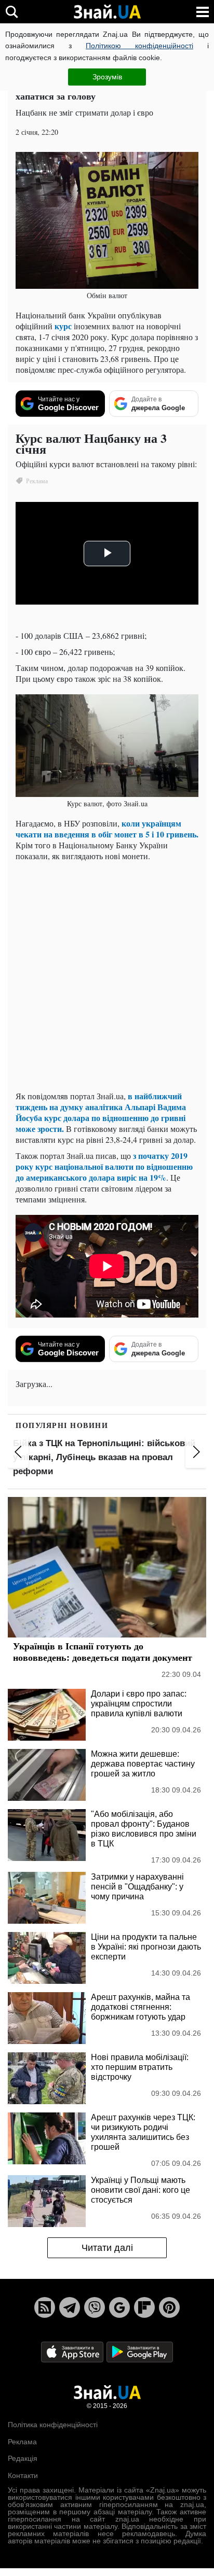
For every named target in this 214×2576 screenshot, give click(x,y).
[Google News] (119, 2307)
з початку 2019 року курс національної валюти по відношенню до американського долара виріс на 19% (104, 1166)
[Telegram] (70, 2307)
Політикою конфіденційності (139, 46)
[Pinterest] (169, 2307)
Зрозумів (107, 77)
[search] (12, 12)
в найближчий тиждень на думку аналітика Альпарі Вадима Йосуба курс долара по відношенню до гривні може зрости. (101, 1112)
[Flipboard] (144, 2307)
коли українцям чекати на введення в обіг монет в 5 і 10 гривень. (107, 829)
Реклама (22, 2442)
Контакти (23, 2475)
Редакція (23, 2458)
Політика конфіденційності (53, 2425)
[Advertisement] (107, 976)
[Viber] (95, 2307)
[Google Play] (140, 2352)
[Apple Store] (73, 2352)
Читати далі (107, 2248)
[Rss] (45, 2307)
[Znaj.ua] (107, 12)
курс (63, 326)
